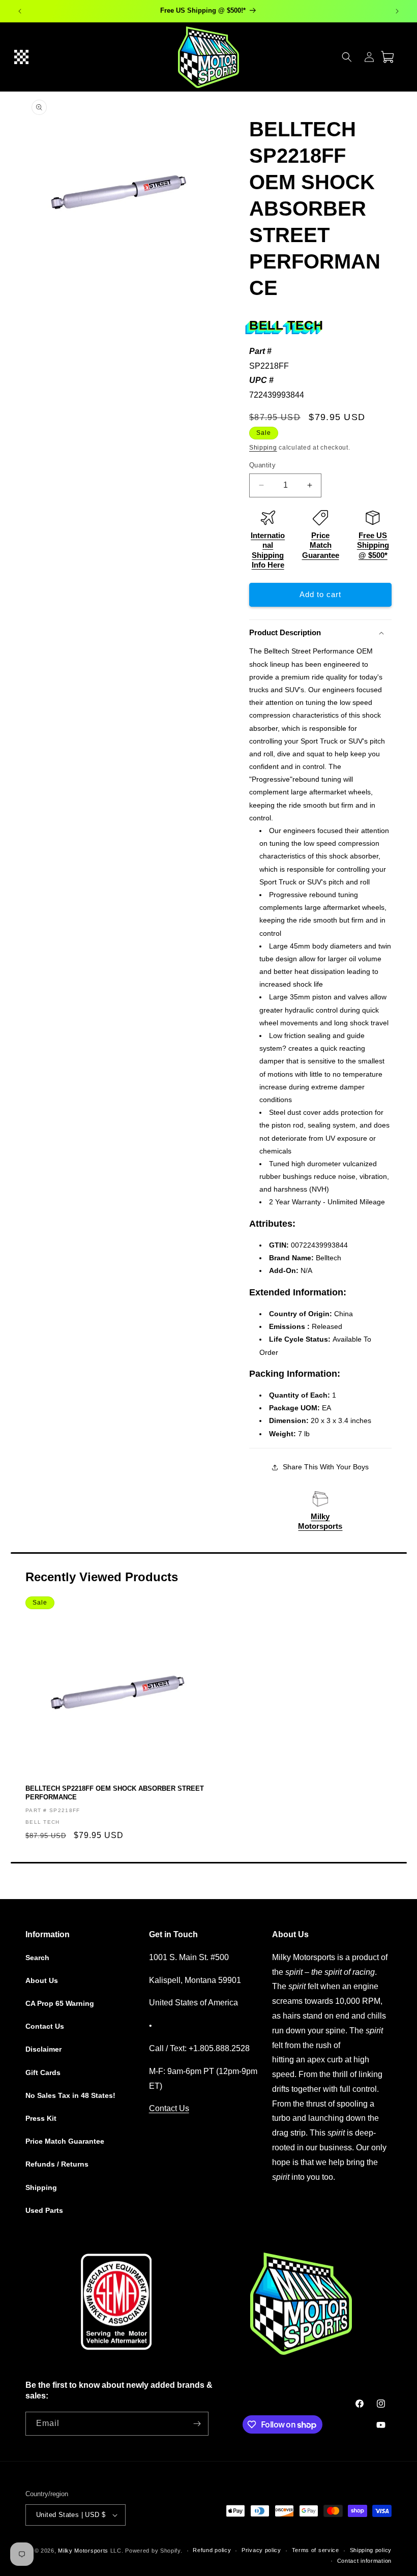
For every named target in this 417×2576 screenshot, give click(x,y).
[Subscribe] (197, 2424)
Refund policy (212, 2550)
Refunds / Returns (57, 2164)
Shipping (263, 448)
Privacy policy (261, 2550)
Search (37, 1958)
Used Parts (44, 2210)
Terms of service (316, 2550)
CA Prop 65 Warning (60, 2003)
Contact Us (45, 2026)
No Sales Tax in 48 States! (70, 2095)
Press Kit (41, 2118)
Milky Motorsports (83, 2551)
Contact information (364, 2561)
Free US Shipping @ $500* (373, 545)
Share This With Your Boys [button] (326, 1467)
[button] (21, 57)
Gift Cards (43, 2072)
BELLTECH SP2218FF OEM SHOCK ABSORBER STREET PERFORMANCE (115, 1793)
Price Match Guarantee (321, 545)
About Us (42, 1980)
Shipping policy (371, 2550)
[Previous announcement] (20, 11)
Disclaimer (43, 2049)
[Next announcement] (397, 11)
